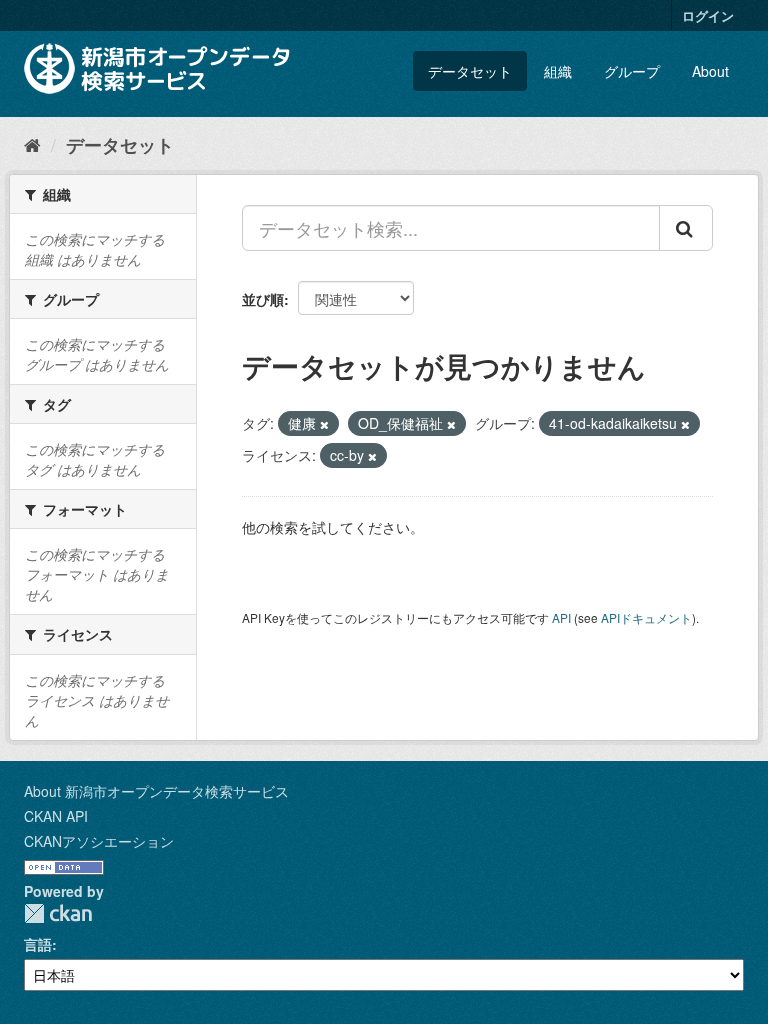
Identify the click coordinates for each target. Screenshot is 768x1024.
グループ (632, 71)
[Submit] (686, 228)
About (710, 71)
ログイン (708, 15)
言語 (38, 944)
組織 (558, 71)
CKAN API (56, 816)
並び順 (263, 299)
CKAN (58, 913)
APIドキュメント (646, 617)
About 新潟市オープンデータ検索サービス (156, 791)
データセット (470, 71)
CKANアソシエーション (99, 841)
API (561, 617)
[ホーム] (32, 144)
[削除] (324, 424)
